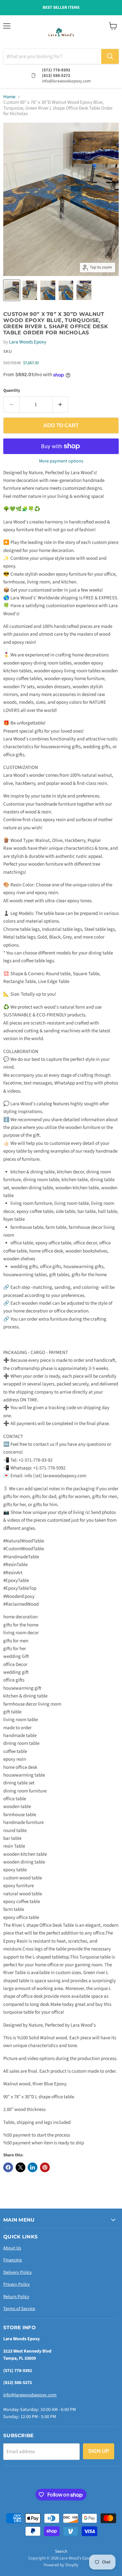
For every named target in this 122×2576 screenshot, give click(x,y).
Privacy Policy (17, 2284)
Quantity (12, 391)
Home (9, 97)
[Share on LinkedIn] (33, 2167)
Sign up (99, 2451)
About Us (12, 2248)
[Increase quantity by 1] (61, 404)
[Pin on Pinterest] (45, 2167)
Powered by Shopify (61, 2565)
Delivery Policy (18, 2272)
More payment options (61, 461)
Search (61, 2551)
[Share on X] (20, 2167)
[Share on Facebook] (8, 2167)
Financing (13, 2260)
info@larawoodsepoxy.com (30, 2395)
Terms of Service (19, 2309)
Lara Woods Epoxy (28, 342)
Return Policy (16, 2297)
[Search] (110, 56)
